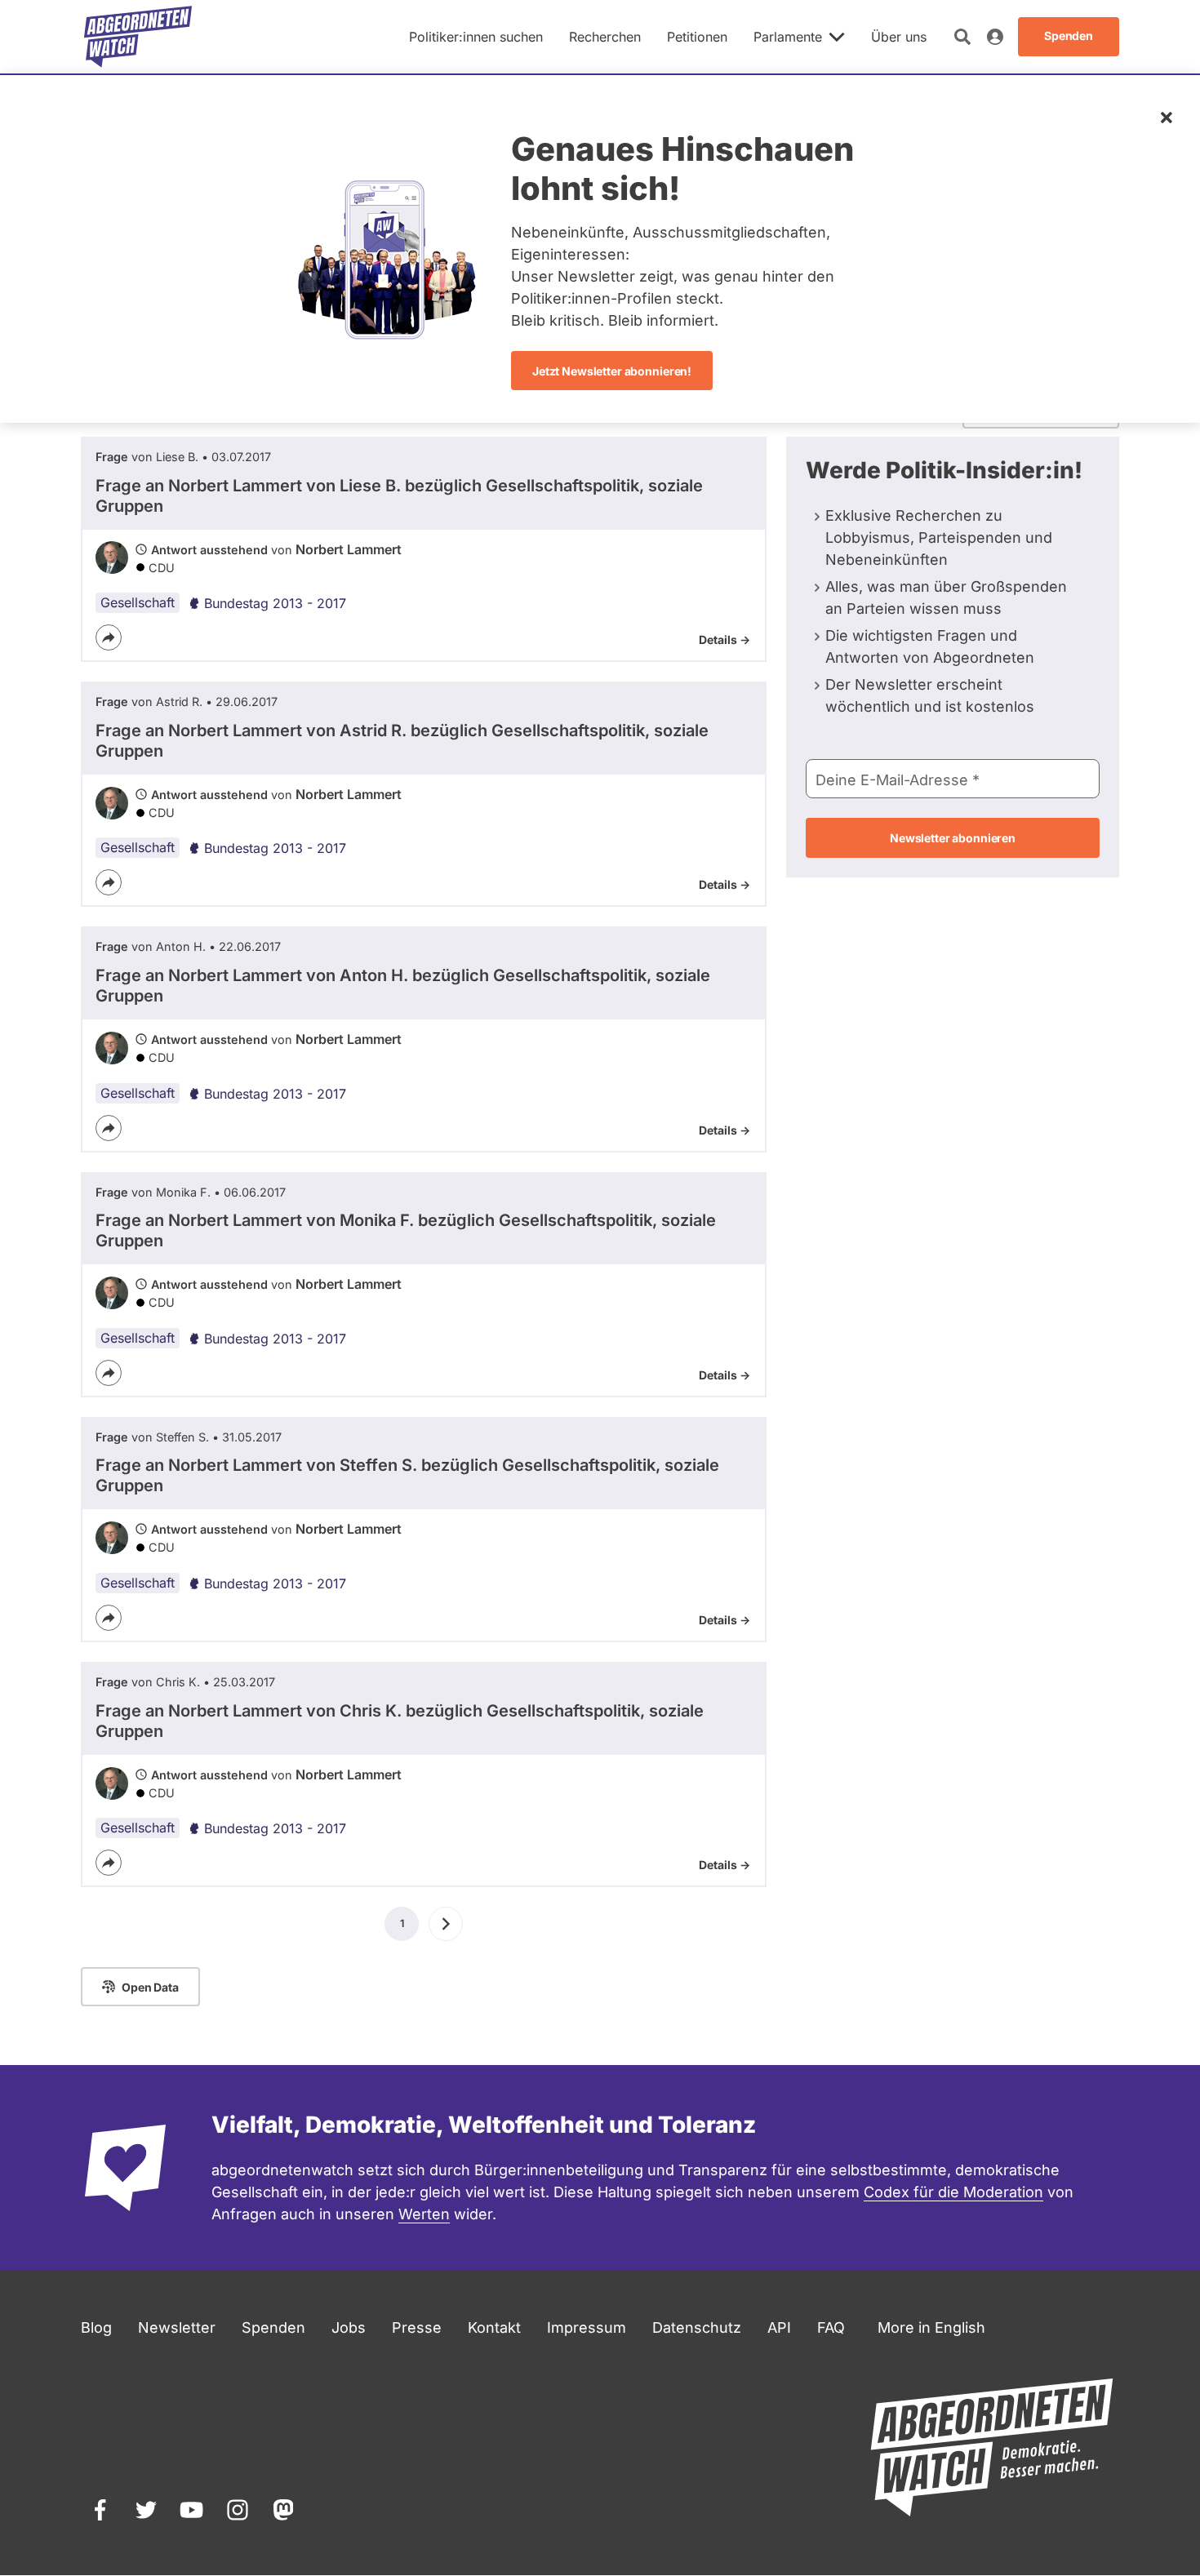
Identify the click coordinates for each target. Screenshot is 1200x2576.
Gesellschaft (138, 602)
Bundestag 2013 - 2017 (275, 603)
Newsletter (177, 2327)
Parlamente (788, 37)
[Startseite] (138, 37)
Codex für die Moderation (953, 2192)
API (779, 2327)
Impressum (587, 2327)
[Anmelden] (995, 37)
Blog (96, 2327)
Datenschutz (697, 2327)
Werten (424, 2214)
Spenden (273, 2327)
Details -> (724, 640)
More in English (931, 2327)
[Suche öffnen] (962, 37)
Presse (417, 2327)
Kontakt (494, 2327)
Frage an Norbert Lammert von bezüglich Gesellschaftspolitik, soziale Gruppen (399, 496)
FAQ (831, 2327)
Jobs (349, 2327)
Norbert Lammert (349, 549)
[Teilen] (109, 637)
